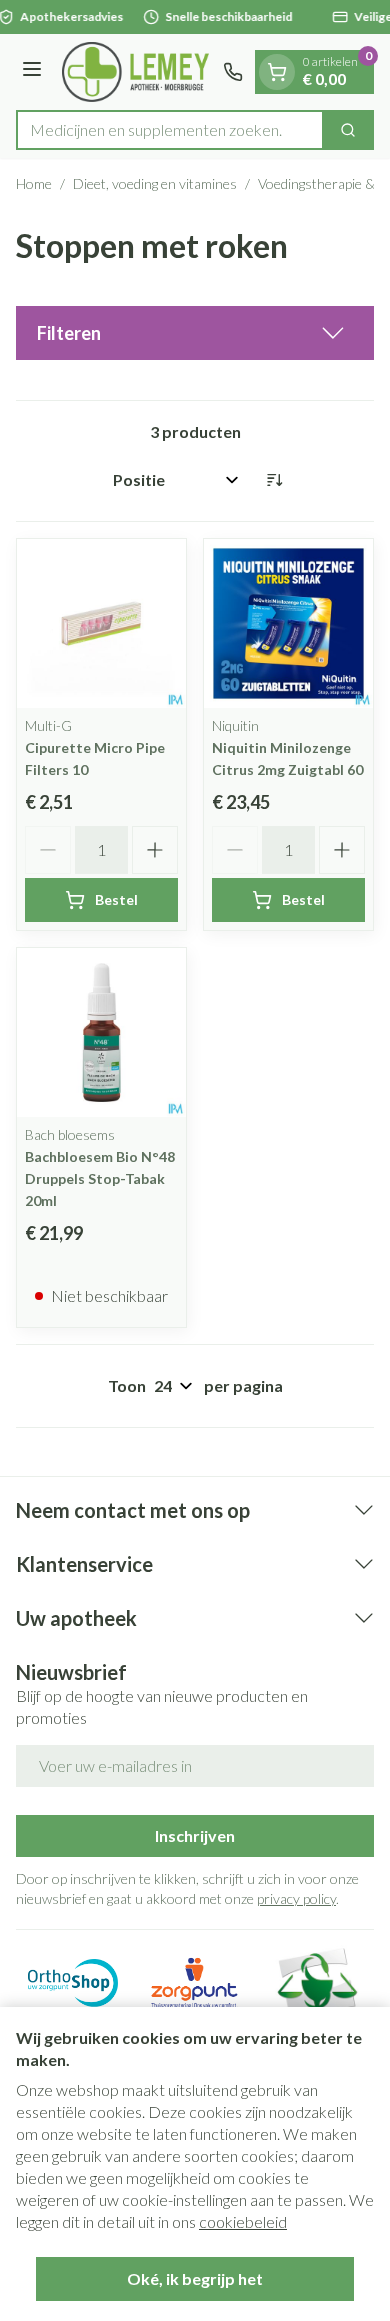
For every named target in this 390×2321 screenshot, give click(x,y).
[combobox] (170, 130)
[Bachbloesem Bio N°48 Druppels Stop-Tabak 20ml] (101, 1032)
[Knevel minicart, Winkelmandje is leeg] (277, 72)
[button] (195, 333)
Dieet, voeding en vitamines (155, 183)
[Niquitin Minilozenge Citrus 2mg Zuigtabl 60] (288, 623)
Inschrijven (195, 1835)
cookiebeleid (243, 2221)
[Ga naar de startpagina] (135, 72)
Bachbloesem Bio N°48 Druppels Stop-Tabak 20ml (100, 1178)
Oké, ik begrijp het (195, 2278)
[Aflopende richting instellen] (274, 480)
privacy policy (296, 1898)
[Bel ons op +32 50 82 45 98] (233, 72)
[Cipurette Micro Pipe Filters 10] (101, 623)
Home (34, 183)
